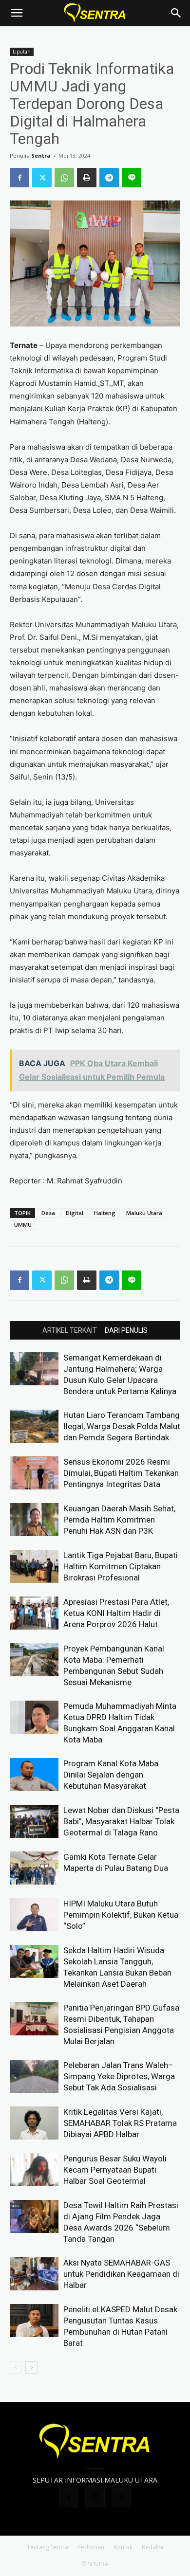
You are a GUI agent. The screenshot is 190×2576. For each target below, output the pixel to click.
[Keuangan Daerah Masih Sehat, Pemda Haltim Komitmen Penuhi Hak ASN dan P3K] (34, 1520)
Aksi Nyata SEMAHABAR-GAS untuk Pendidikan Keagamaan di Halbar (121, 2274)
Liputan (22, 52)
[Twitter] (42, 178)
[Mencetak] (87, 178)
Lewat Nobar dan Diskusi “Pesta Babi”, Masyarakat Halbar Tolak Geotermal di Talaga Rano (121, 1821)
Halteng (105, 1213)
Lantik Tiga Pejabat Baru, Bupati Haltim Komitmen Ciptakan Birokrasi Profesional (121, 1566)
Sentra (41, 155)
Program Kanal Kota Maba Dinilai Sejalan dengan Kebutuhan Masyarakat (111, 1775)
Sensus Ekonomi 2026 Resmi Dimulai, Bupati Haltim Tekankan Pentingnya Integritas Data (121, 1473)
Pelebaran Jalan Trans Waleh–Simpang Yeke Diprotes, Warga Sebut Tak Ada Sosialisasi (119, 2076)
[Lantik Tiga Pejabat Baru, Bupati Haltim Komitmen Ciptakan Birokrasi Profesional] (34, 1567)
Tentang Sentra (47, 2547)
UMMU (23, 1225)
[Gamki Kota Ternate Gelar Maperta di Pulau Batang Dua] (34, 1868)
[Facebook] (19, 178)
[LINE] (132, 178)
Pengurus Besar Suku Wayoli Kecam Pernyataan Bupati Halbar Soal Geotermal (115, 2170)
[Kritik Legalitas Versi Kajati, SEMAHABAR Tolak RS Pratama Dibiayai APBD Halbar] (34, 2123)
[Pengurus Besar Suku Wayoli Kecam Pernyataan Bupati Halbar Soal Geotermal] (34, 2170)
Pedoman (91, 2547)
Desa (48, 1213)
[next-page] (31, 2367)
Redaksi (152, 2547)
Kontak (123, 2547)
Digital (75, 1213)
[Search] (176, 13)
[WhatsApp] (64, 178)
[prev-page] (16, 2367)
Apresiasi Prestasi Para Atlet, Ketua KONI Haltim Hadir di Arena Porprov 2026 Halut (116, 1613)
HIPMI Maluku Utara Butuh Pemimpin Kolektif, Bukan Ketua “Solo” (121, 1915)
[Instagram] (95, 2497)
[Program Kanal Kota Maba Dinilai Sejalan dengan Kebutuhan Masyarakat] (34, 1775)
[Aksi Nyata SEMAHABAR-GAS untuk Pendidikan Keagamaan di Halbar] (34, 2274)
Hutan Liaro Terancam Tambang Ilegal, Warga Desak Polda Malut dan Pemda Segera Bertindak (122, 1426)
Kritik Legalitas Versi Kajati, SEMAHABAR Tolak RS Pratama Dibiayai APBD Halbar (120, 2123)
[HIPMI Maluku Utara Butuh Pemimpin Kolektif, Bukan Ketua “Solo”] (34, 1915)
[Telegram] (109, 178)
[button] (17, 13)
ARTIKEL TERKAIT (70, 1330)
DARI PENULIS (126, 1330)
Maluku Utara (144, 1213)
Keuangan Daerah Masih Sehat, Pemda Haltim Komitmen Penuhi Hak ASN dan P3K (119, 1520)
